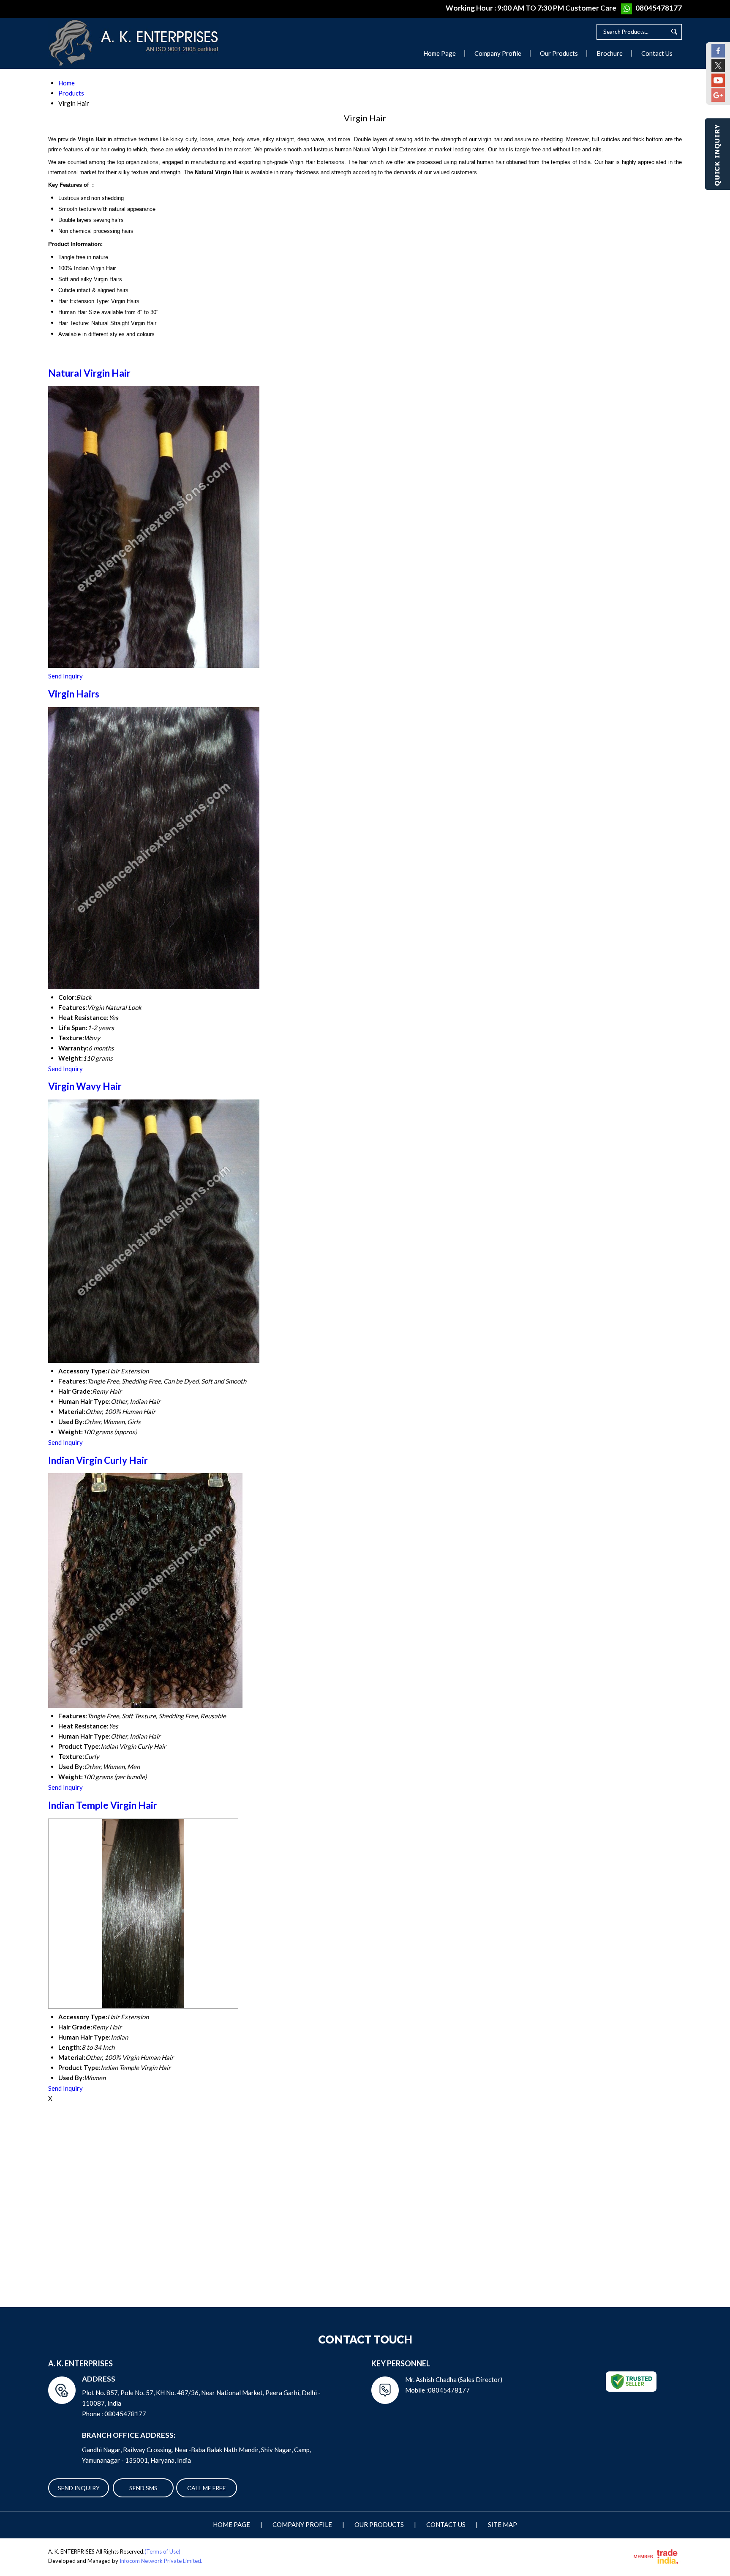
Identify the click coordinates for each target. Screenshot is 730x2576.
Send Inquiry (65, 676)
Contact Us (657, 53)
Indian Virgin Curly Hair (98, 1460)
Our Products (559, 53)
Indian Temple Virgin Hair (103, 1805)
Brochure (610, 53)
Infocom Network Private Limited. (161, 2561)
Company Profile (498, 53)
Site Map (503, 2524)
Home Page (440, 53)
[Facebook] (718, 55)
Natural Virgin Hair (89, 373)
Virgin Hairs (74, 694)
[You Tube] (718, 85)
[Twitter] (718, 70)
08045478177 (659, 8)
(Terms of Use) (162, 2551)
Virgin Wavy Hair (85, 1086)
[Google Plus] (718, 99)
